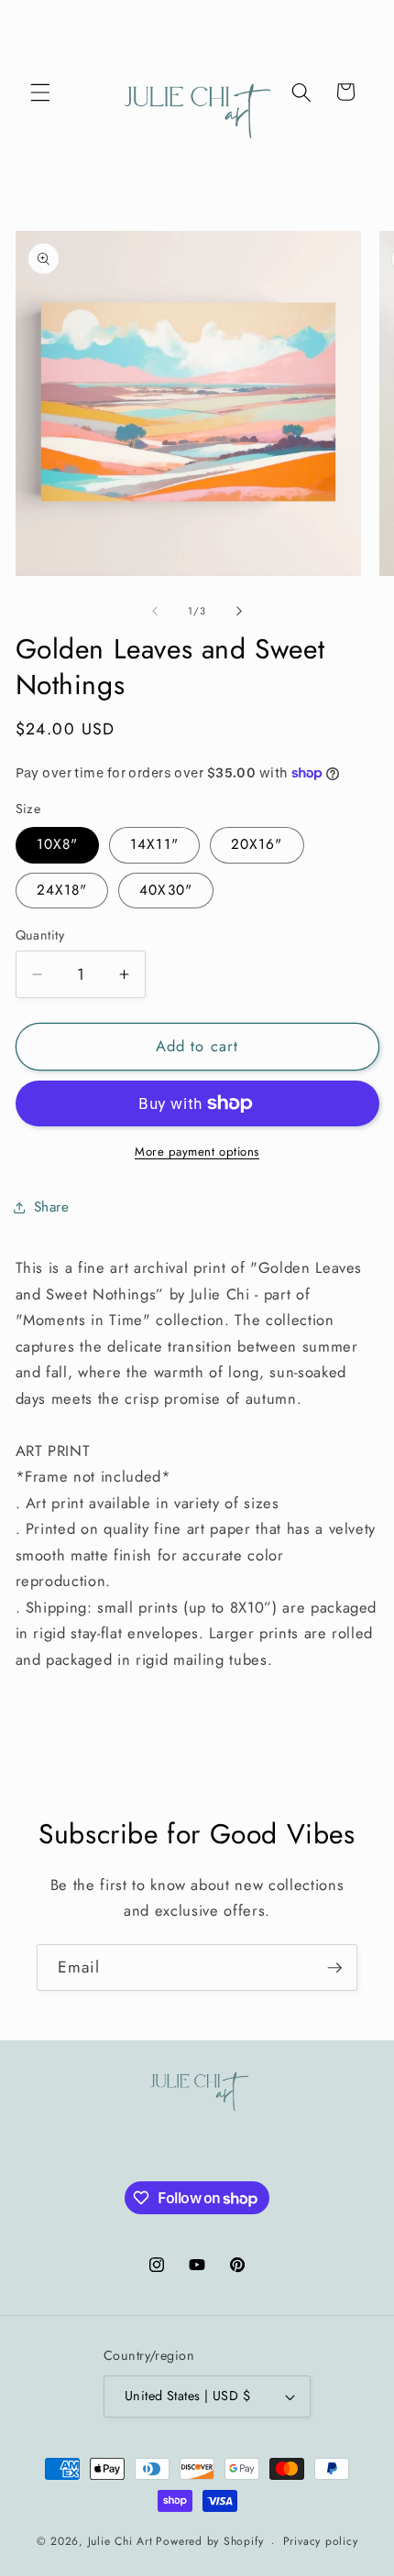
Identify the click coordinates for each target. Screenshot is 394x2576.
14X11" (154, 844)
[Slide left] (155, 611)
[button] (40, 92)
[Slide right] (239, 611)
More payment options (197, 1152)
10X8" (58, 844)
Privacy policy (321, 2541)
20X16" (257, 844)
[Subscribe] (334, 1968)
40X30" (166, 890)
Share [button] (52, 1207)
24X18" (62, 890)
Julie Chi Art (120, 2542)
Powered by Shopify (209, 2542)
